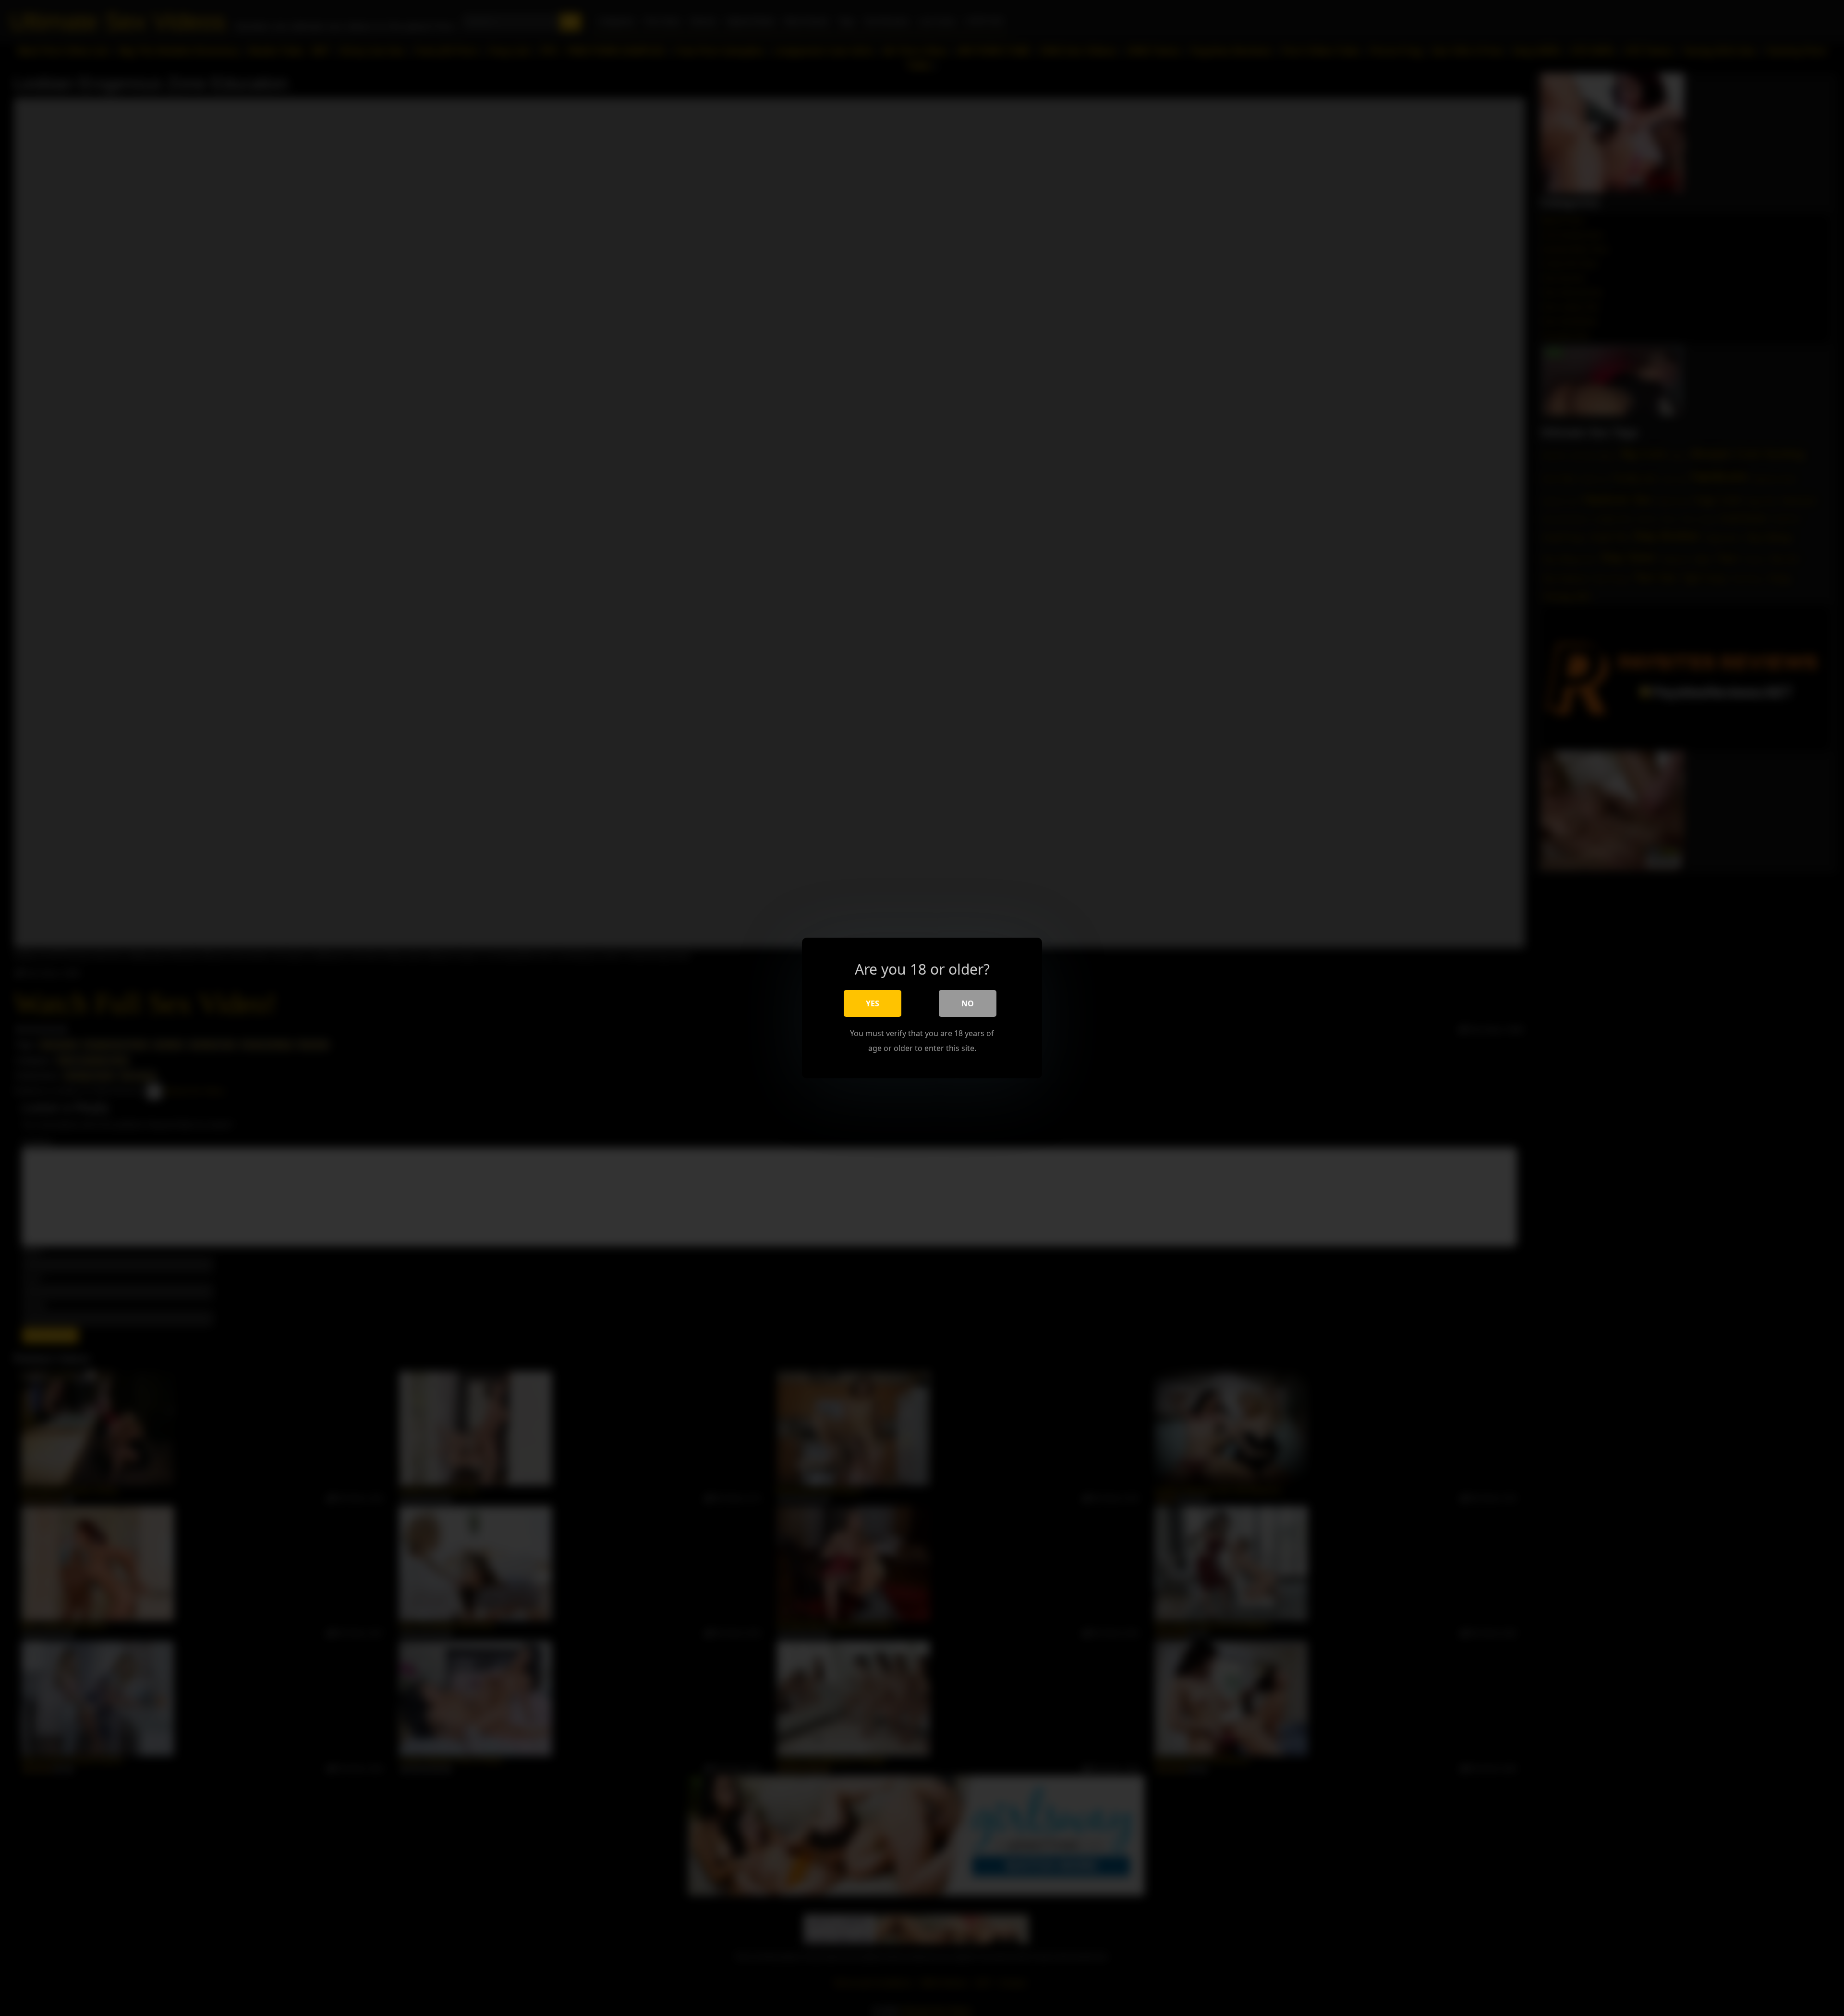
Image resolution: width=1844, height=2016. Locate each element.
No (968, 1003)
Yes (873, 1003)
